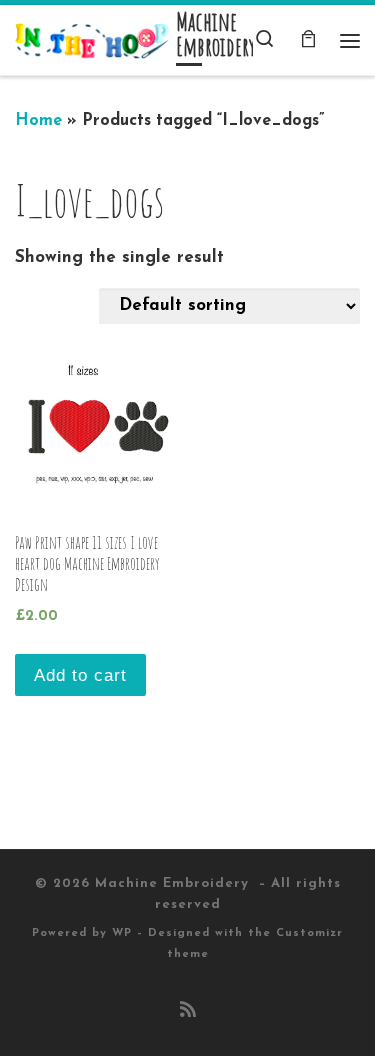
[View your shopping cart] (308, 40)
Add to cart (80, 675)
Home (38, 121)
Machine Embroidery (174, 883)
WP (122, 933)
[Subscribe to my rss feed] (188, 1012)
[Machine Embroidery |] (92, 40)
